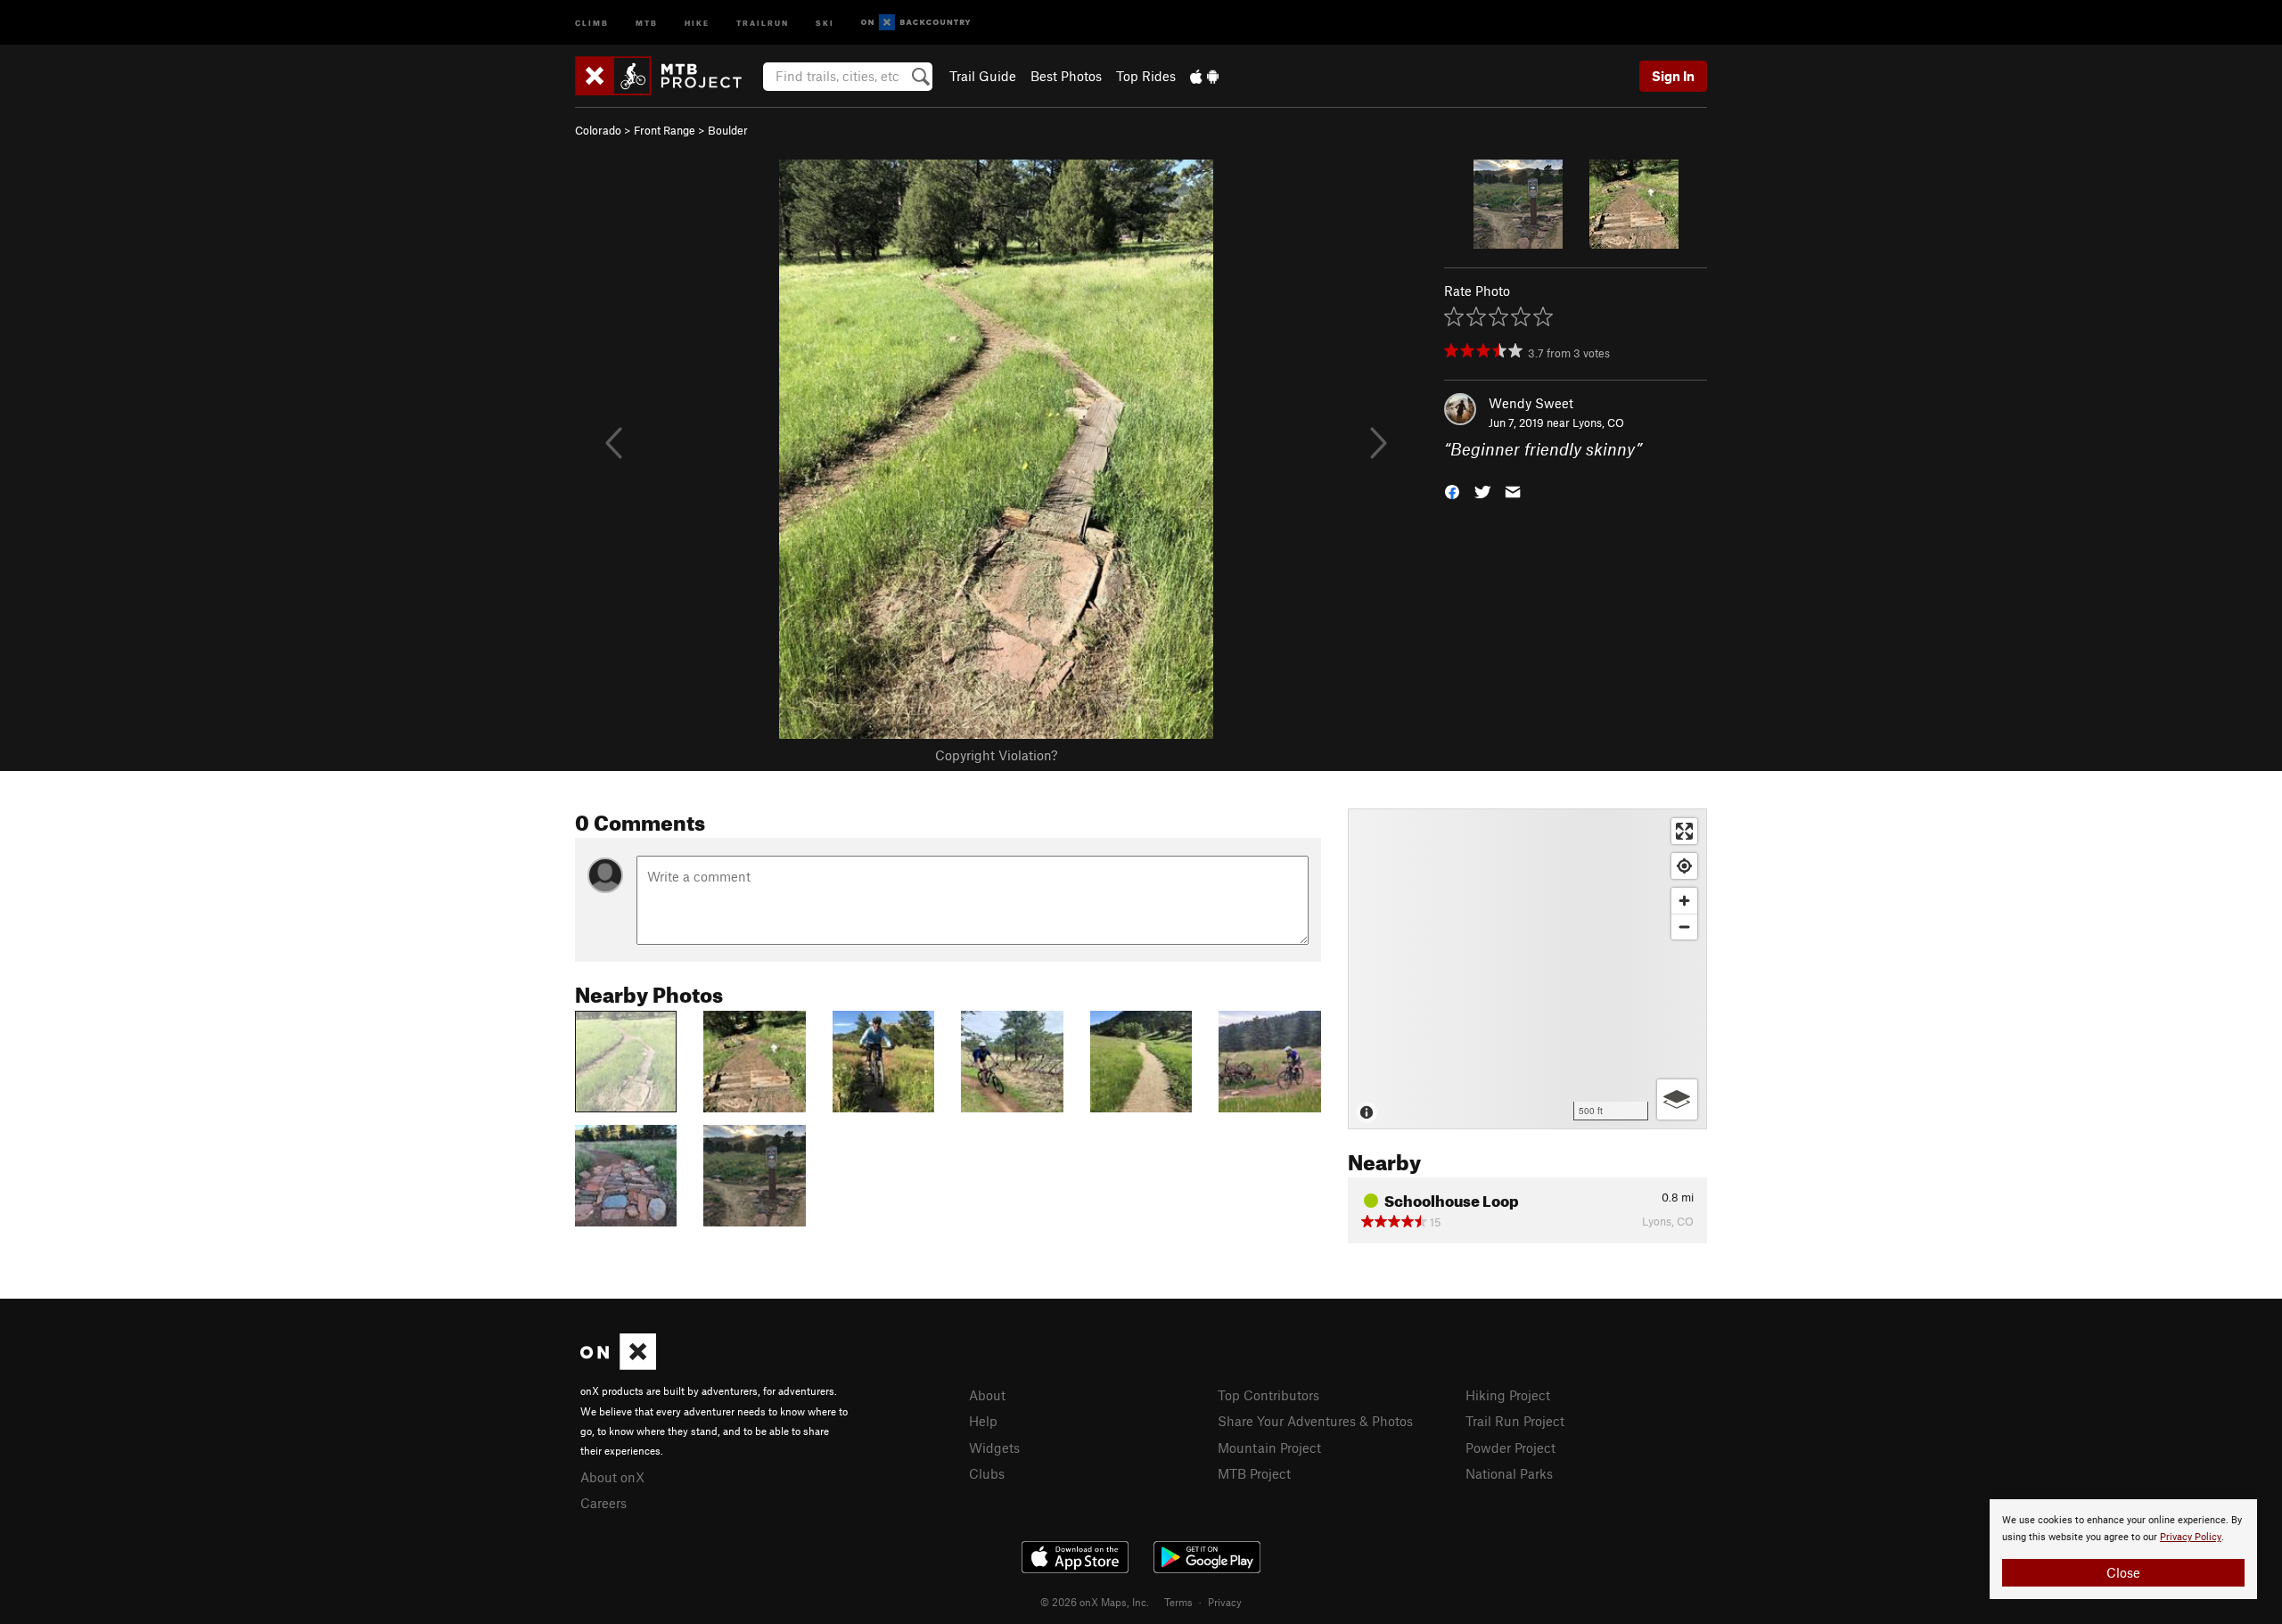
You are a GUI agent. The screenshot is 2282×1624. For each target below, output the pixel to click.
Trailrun (763, 22)
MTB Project (1254, 1473)
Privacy (1225, 1602)
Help (983, 1421)
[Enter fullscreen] (1684, 831)
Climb (592, 22)
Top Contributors (1268, 1395)
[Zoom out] (1684, 927)
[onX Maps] (618, 1365)
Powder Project (1510, 1448)
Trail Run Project (1515, 1421)
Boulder (728, 130)
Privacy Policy (2191, 1537)
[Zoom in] (1684, 901)
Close (2123, 1572)
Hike (697, 22)
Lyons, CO (1598, 422)
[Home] (667, 76)
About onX (612, 1477)
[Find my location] (1684, 866)
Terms (1178, 1602)
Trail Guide (983, 76)
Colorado (598, 130)
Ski (825, 22)
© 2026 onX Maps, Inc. (1095, 1602)
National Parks (1509, 1473)
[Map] (1527, 969)
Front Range (665, 130)
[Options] (1677, 1099)
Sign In (1673, 76)
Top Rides (1146, 76)
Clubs (987, 1473)
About (987, 1395)
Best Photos (1066, 76)
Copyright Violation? (996, 755)
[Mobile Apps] (1204, 76)
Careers (603, 1503)
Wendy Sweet (1531, 403)
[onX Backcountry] (916, 23)
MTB (647, 22)
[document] (2123, 1549)
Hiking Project (1508, 1395)
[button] (1452, 491)
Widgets (994, 1448)
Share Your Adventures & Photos (1315, 1421)
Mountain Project (1269, 1448)
